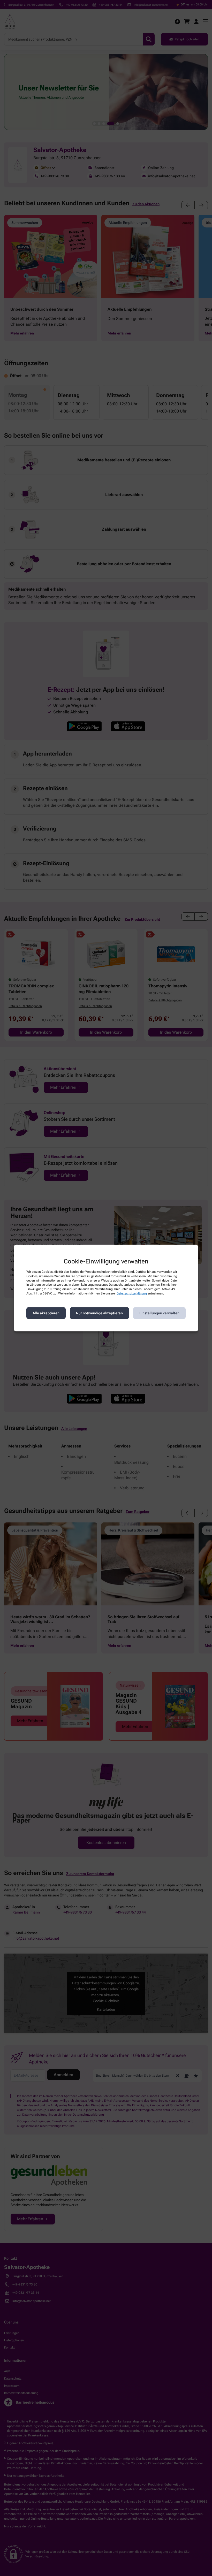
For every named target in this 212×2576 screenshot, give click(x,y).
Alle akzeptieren (46, 1313)
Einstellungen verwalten (159, 1313)
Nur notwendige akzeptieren (99, 1313)
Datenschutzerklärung (132, 1293)
